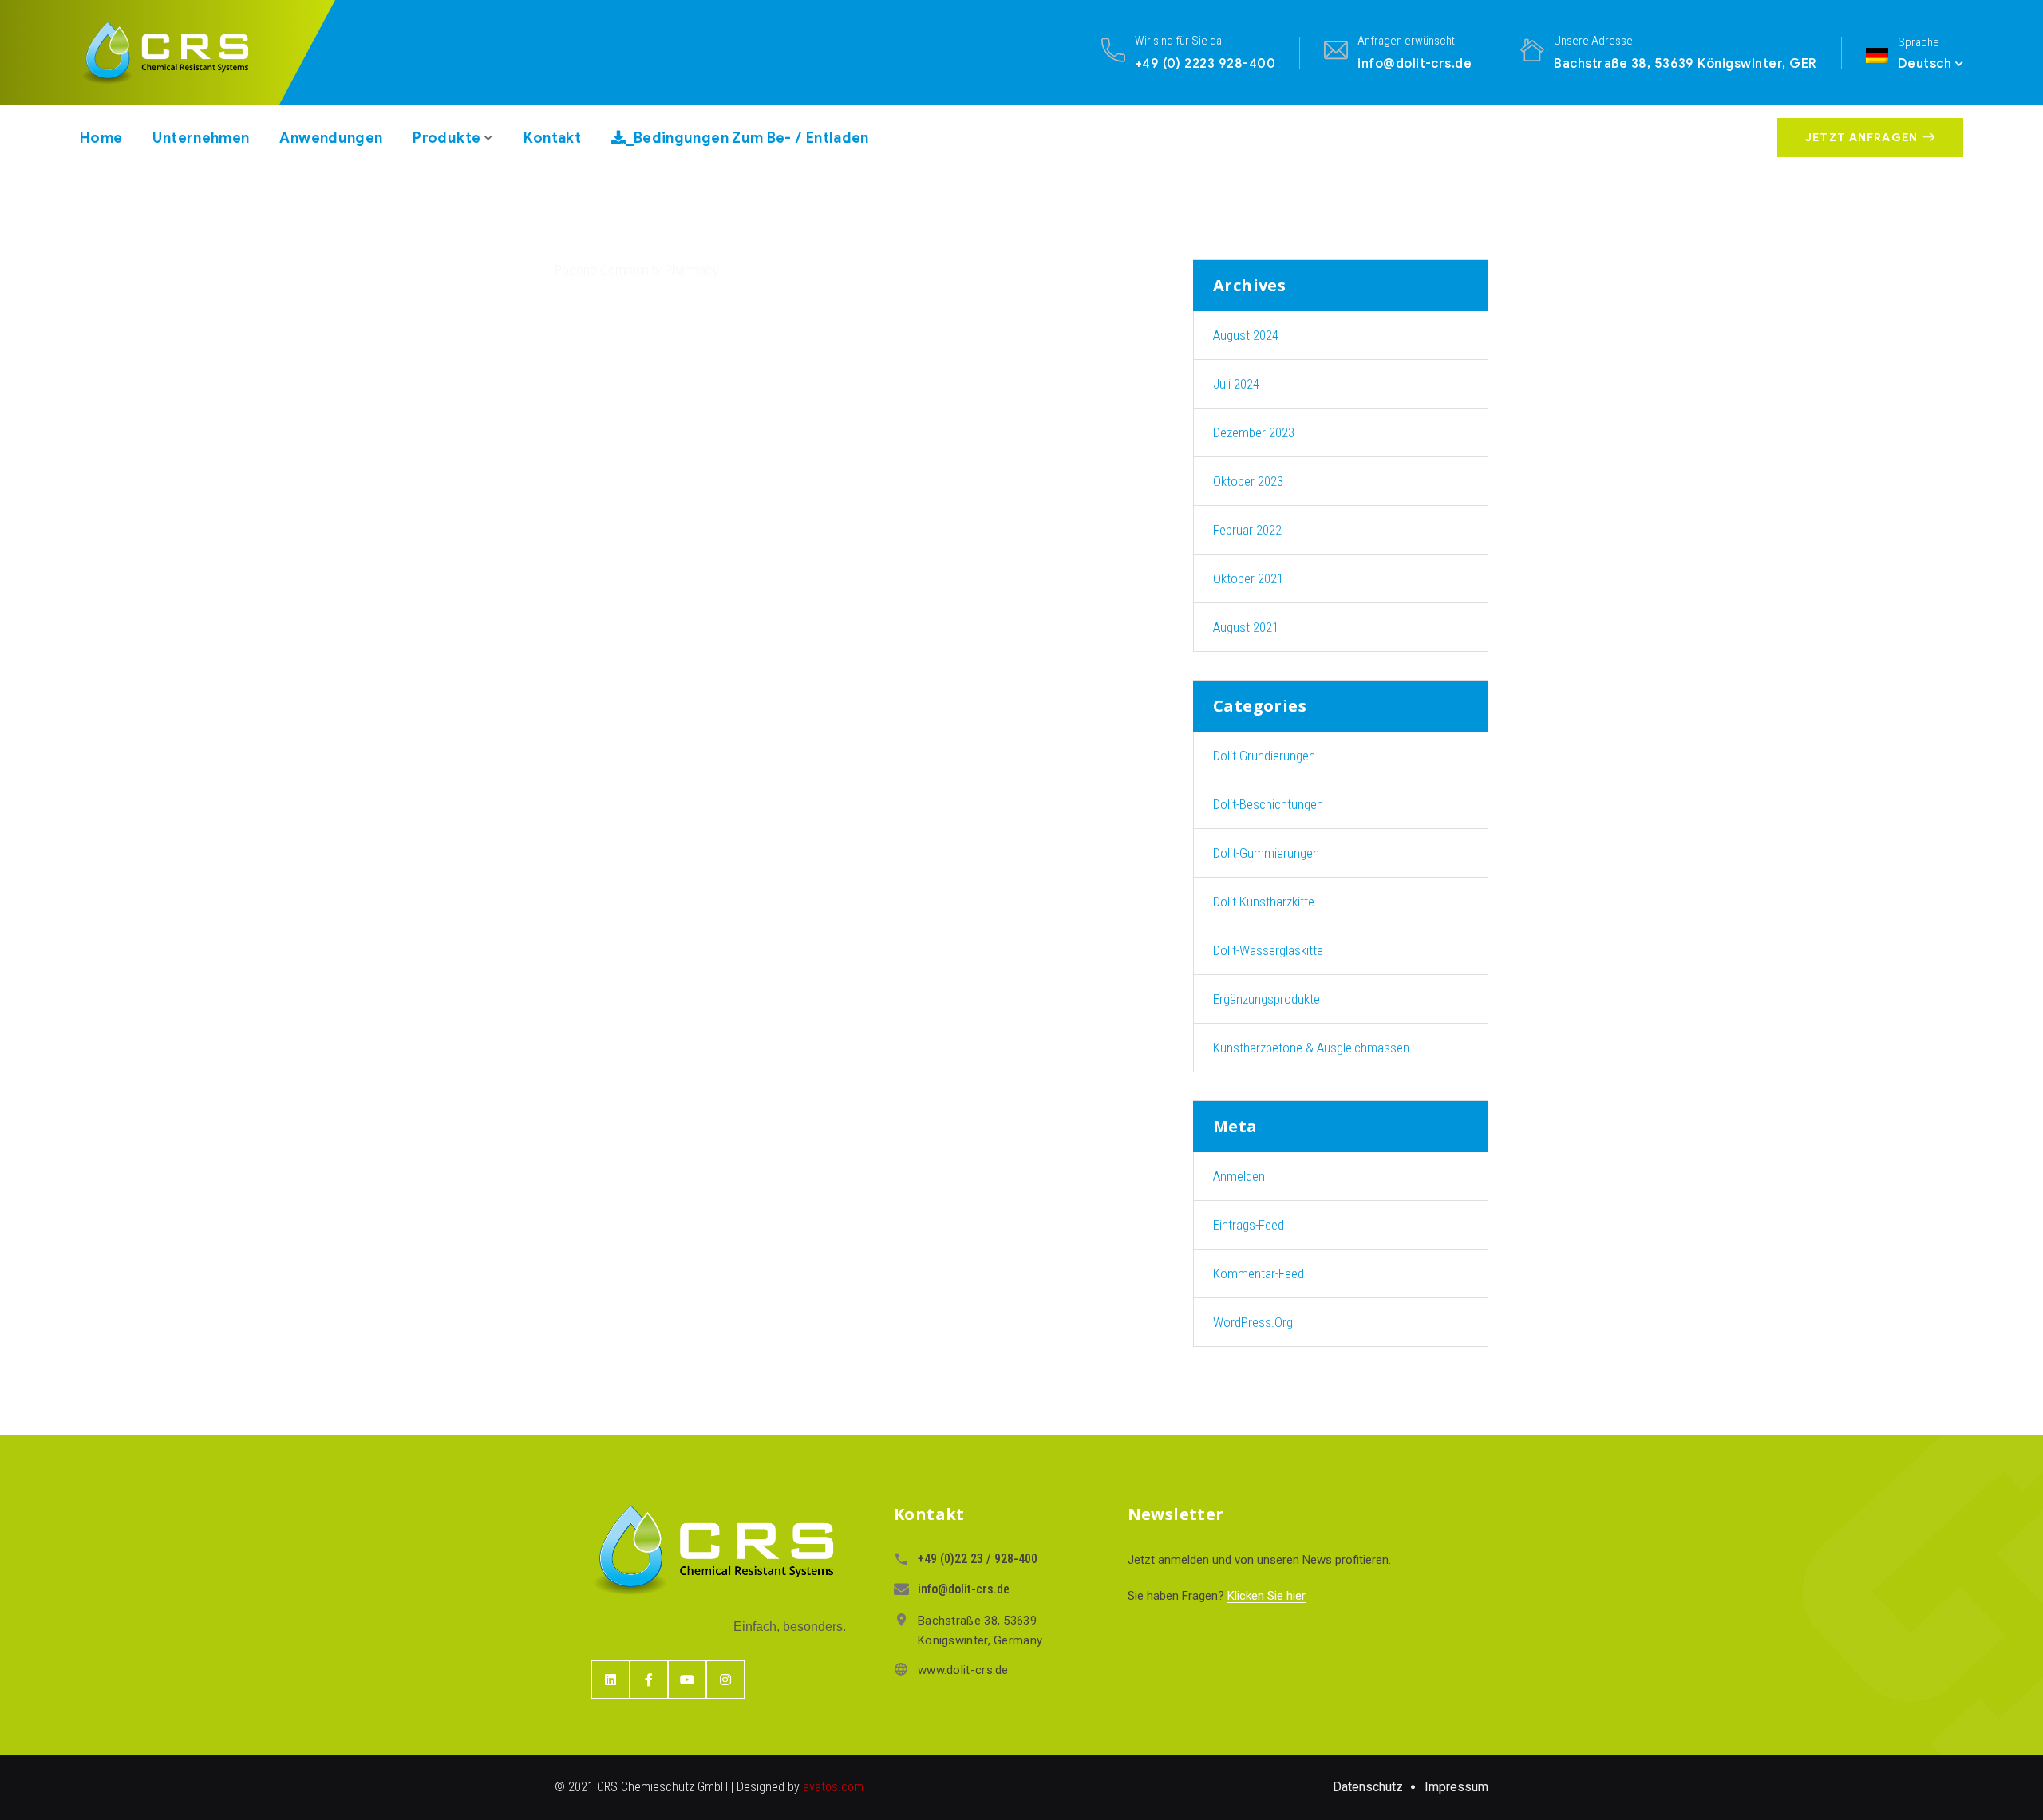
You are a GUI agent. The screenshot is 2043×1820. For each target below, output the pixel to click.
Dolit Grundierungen (1264, 756)
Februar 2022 (1247, 530)
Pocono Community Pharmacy (637, 270)
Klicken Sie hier (1267, 1596)
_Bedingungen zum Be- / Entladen (748, 138)
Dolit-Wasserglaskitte (1268, 950)
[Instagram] (725, 1680)
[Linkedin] (611, 1680)
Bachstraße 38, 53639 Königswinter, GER (1685, 63)
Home (101, 138)
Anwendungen (331, 138)
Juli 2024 (1236, 384)
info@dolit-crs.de (1415, 63)
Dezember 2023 (1254, 432)
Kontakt (553, 138)
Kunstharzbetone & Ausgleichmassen (1311, 1048)
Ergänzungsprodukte (1267, 999)
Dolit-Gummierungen (1266, 853)
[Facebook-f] (649, 1680)
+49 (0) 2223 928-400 (1205, 63)
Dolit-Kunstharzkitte (1264, 902)
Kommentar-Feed (1259, 1273)
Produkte (447, 138)
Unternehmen (201, 138)
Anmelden (1239, 1176)
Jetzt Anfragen (1861, 138)
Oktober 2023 (1248, 481)
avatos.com (833, 1787)
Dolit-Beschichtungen (1268, 804)
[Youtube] (687, 1680)
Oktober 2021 (1248, 578)
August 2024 (1246, 335)
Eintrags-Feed (1249, 1225)
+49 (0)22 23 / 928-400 (978, 1559)
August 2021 (1246, 627)
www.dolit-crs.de (963, 1670)
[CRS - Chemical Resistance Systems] (180, 52)
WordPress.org (1253, 1322)
